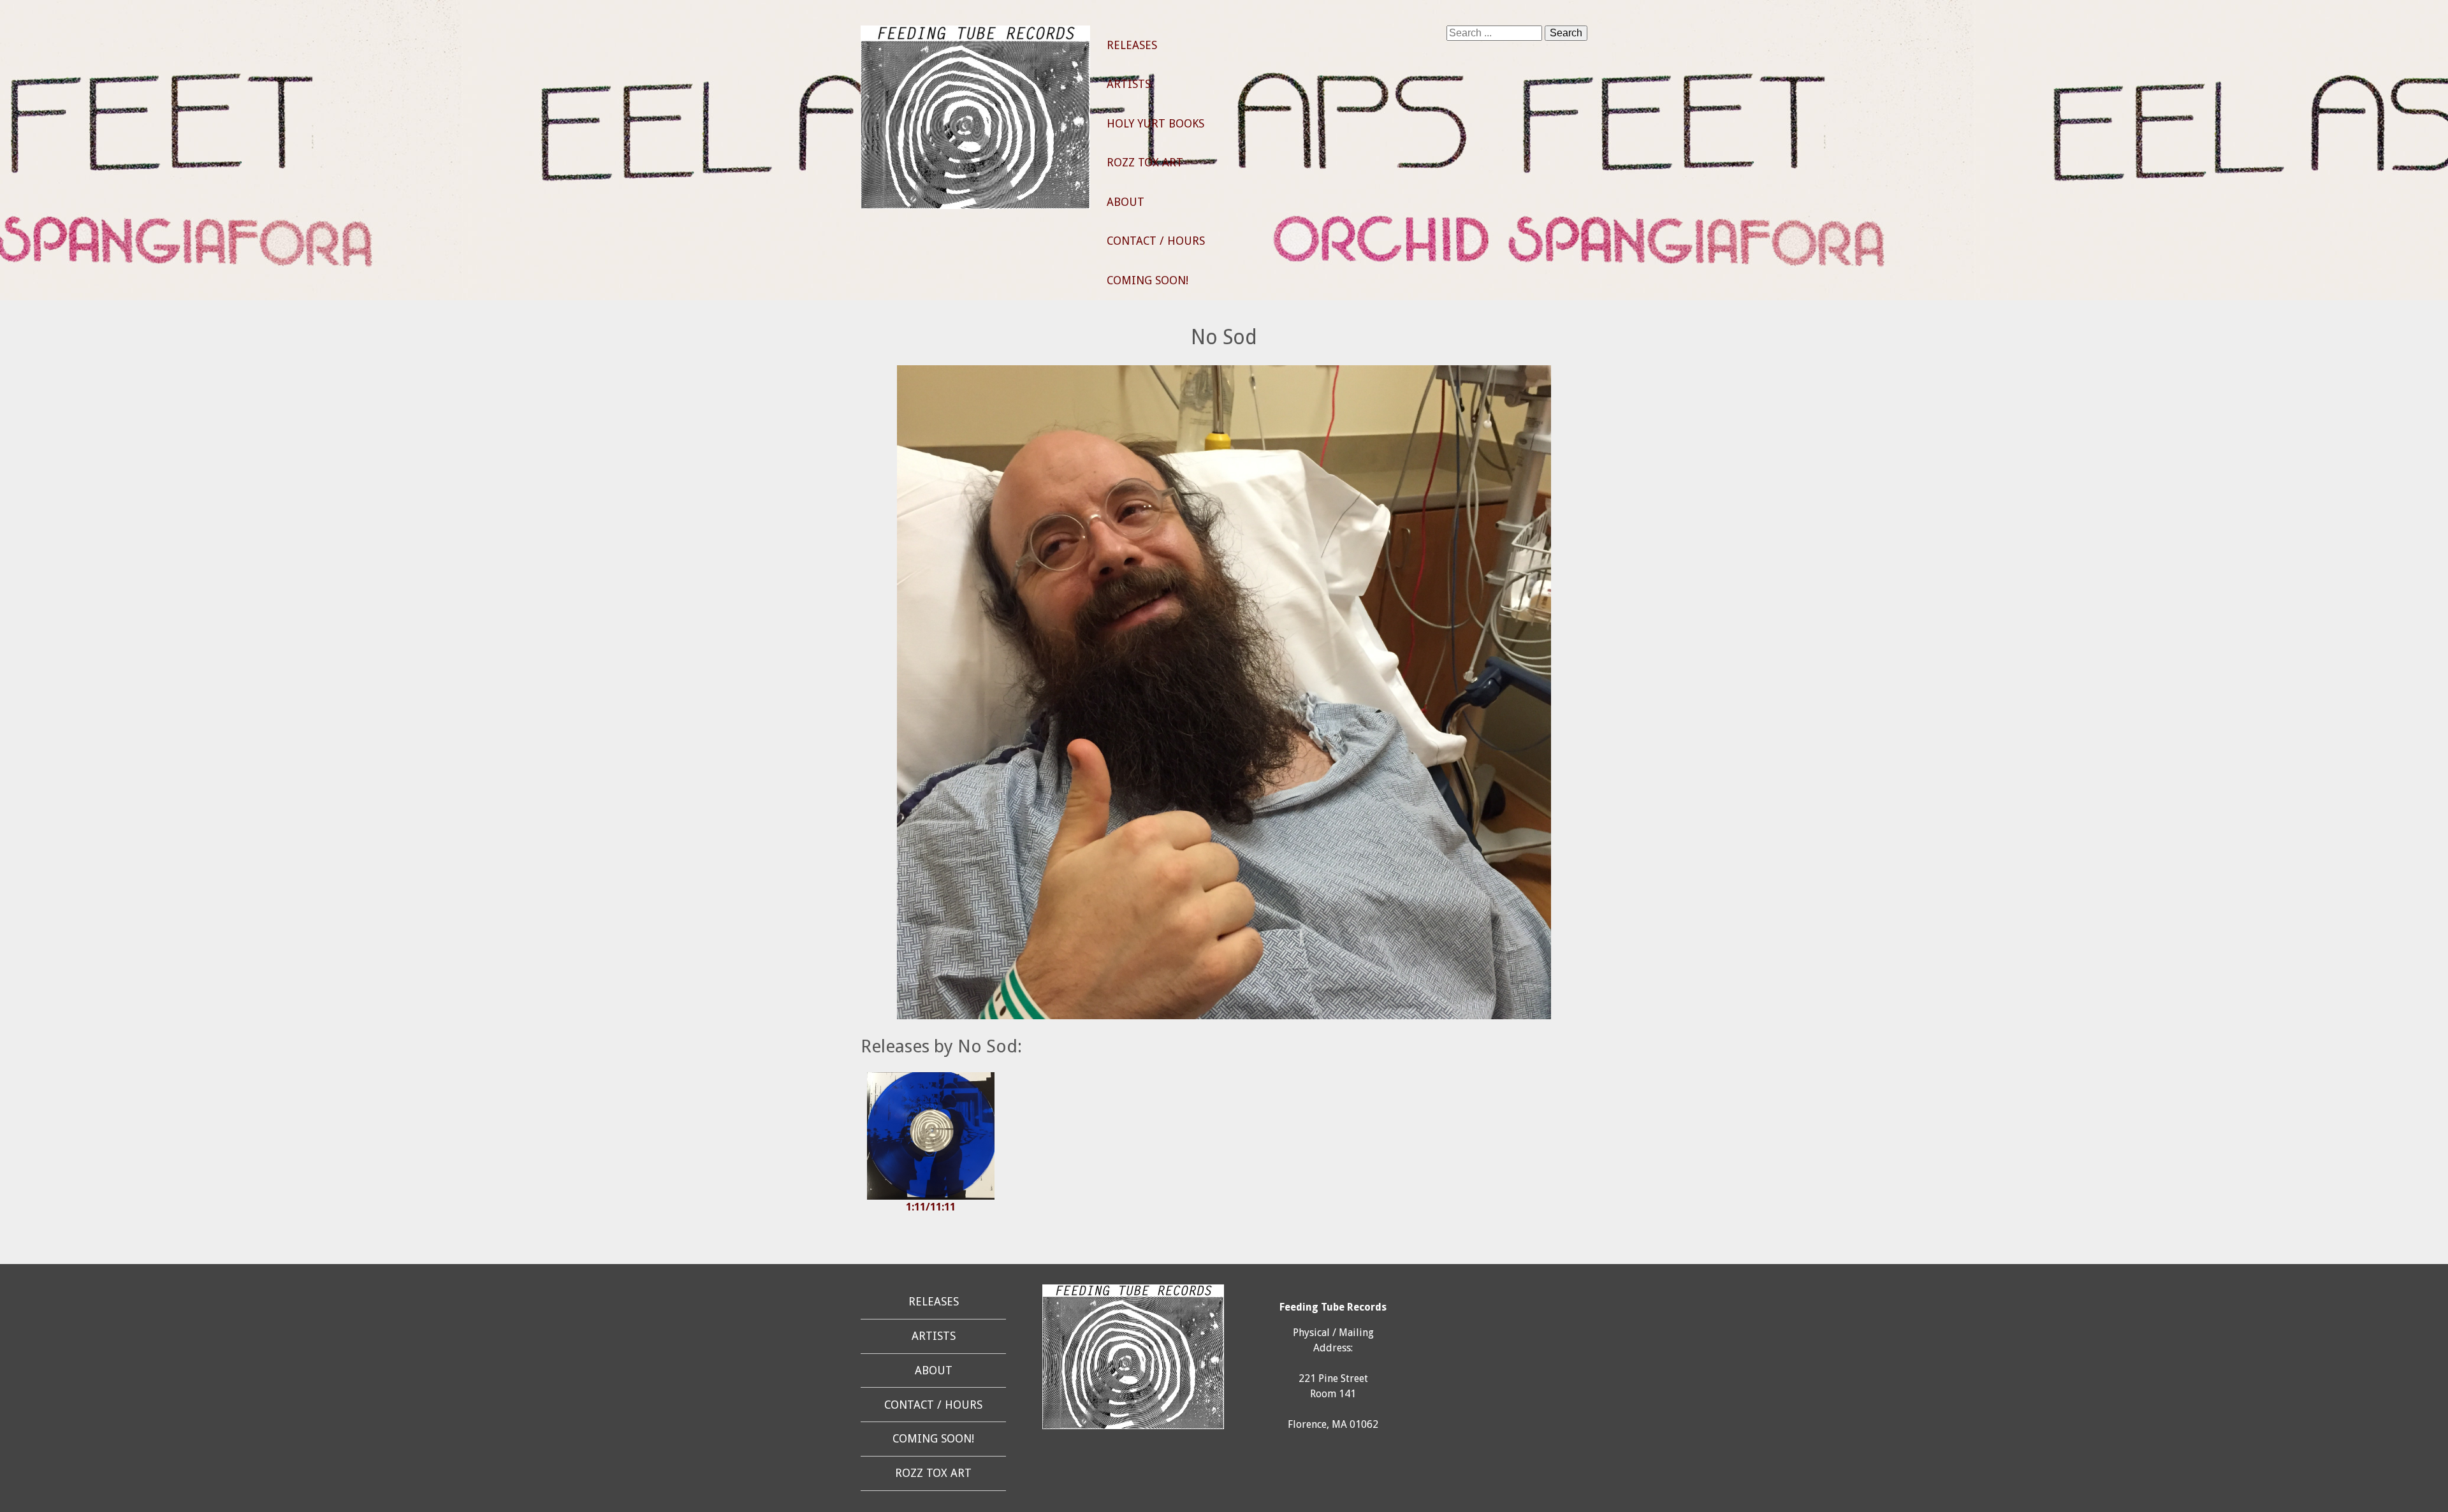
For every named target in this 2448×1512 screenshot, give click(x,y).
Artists (1129, 84)
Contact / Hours (1156, 241)
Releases (1132, 45)
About (1126, 202)
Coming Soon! (1147, 280)
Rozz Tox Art (1145, 163)
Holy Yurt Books (1155, 124)
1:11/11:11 (931, 1207)
